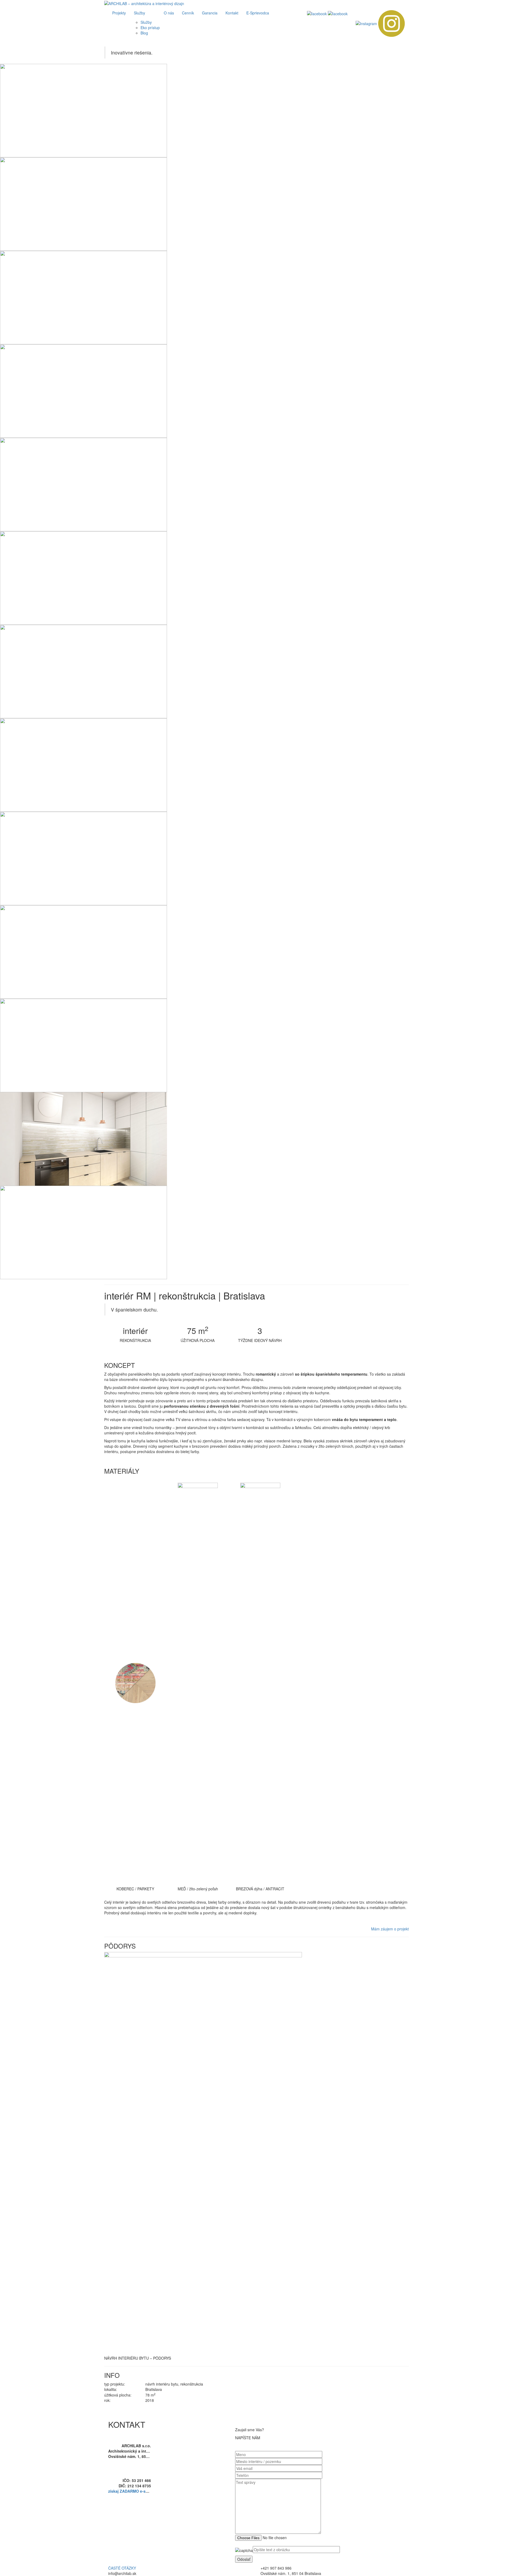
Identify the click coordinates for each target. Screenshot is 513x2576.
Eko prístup (150, 28)
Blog (144, 33)
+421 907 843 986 (135, 2467)
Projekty (119, 13)
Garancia (210, 13)
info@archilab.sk (135, 2462)
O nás (169, 13)
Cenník (188, 13)
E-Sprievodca (258, 13)
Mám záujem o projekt (390, 1929)
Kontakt (232, 13)
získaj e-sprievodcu (136, 2491)
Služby (139, 13)
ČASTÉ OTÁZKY (122, 2568)
